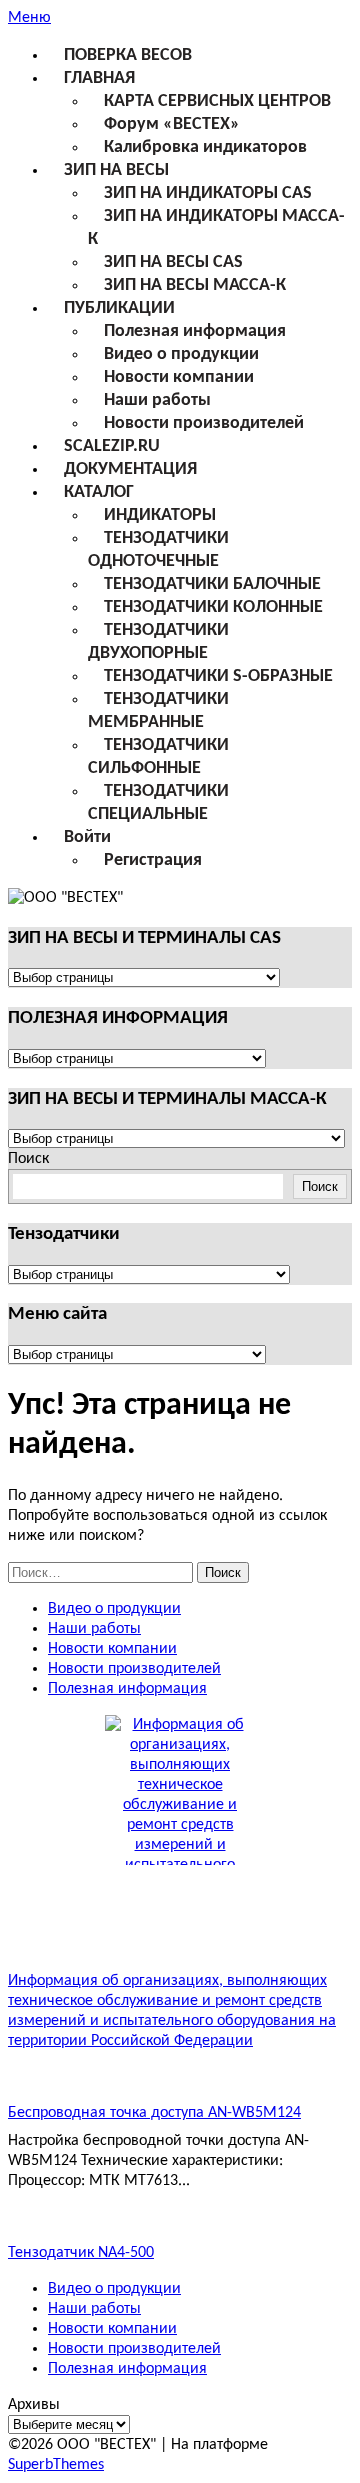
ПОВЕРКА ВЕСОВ (128, 55)
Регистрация (153, 860)
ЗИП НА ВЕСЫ (116, 170)
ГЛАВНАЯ (99, 78)
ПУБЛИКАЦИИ (119, 308)
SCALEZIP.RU (112, 446)
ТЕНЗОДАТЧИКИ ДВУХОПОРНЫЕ (158, 642)
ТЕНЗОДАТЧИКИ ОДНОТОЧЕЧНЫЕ (158, 550)
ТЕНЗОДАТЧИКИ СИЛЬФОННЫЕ (158, 757)
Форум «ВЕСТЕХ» (172, 124)
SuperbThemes (56, 2465)
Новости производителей (204, 423)
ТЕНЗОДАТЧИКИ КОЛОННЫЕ (213, 607)
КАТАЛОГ (99, 492)
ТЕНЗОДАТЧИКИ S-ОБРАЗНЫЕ (218, 676)
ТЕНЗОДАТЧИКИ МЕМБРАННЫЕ (158, 711)
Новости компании (179, 377)
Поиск (28, 1159)
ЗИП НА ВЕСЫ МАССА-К (195, 285)
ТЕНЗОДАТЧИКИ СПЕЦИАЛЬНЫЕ (158, 803)
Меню (29, 18)
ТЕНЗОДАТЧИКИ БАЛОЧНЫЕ (212, 584)
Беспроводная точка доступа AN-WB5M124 (154, 2113)
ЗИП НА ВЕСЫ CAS (173, 262)
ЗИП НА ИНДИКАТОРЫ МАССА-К (216, 228)
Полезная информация (195, 331)
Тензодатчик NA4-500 (81, 2253)
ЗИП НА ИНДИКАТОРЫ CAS (208, 193)
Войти (87, 837)
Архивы (34, 2405)
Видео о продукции (181, 354)
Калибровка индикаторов (205, 147)
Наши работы (157, 400)
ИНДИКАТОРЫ (160, 515)
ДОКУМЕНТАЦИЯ (130, 469)
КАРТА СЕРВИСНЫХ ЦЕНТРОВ (217, 101)
